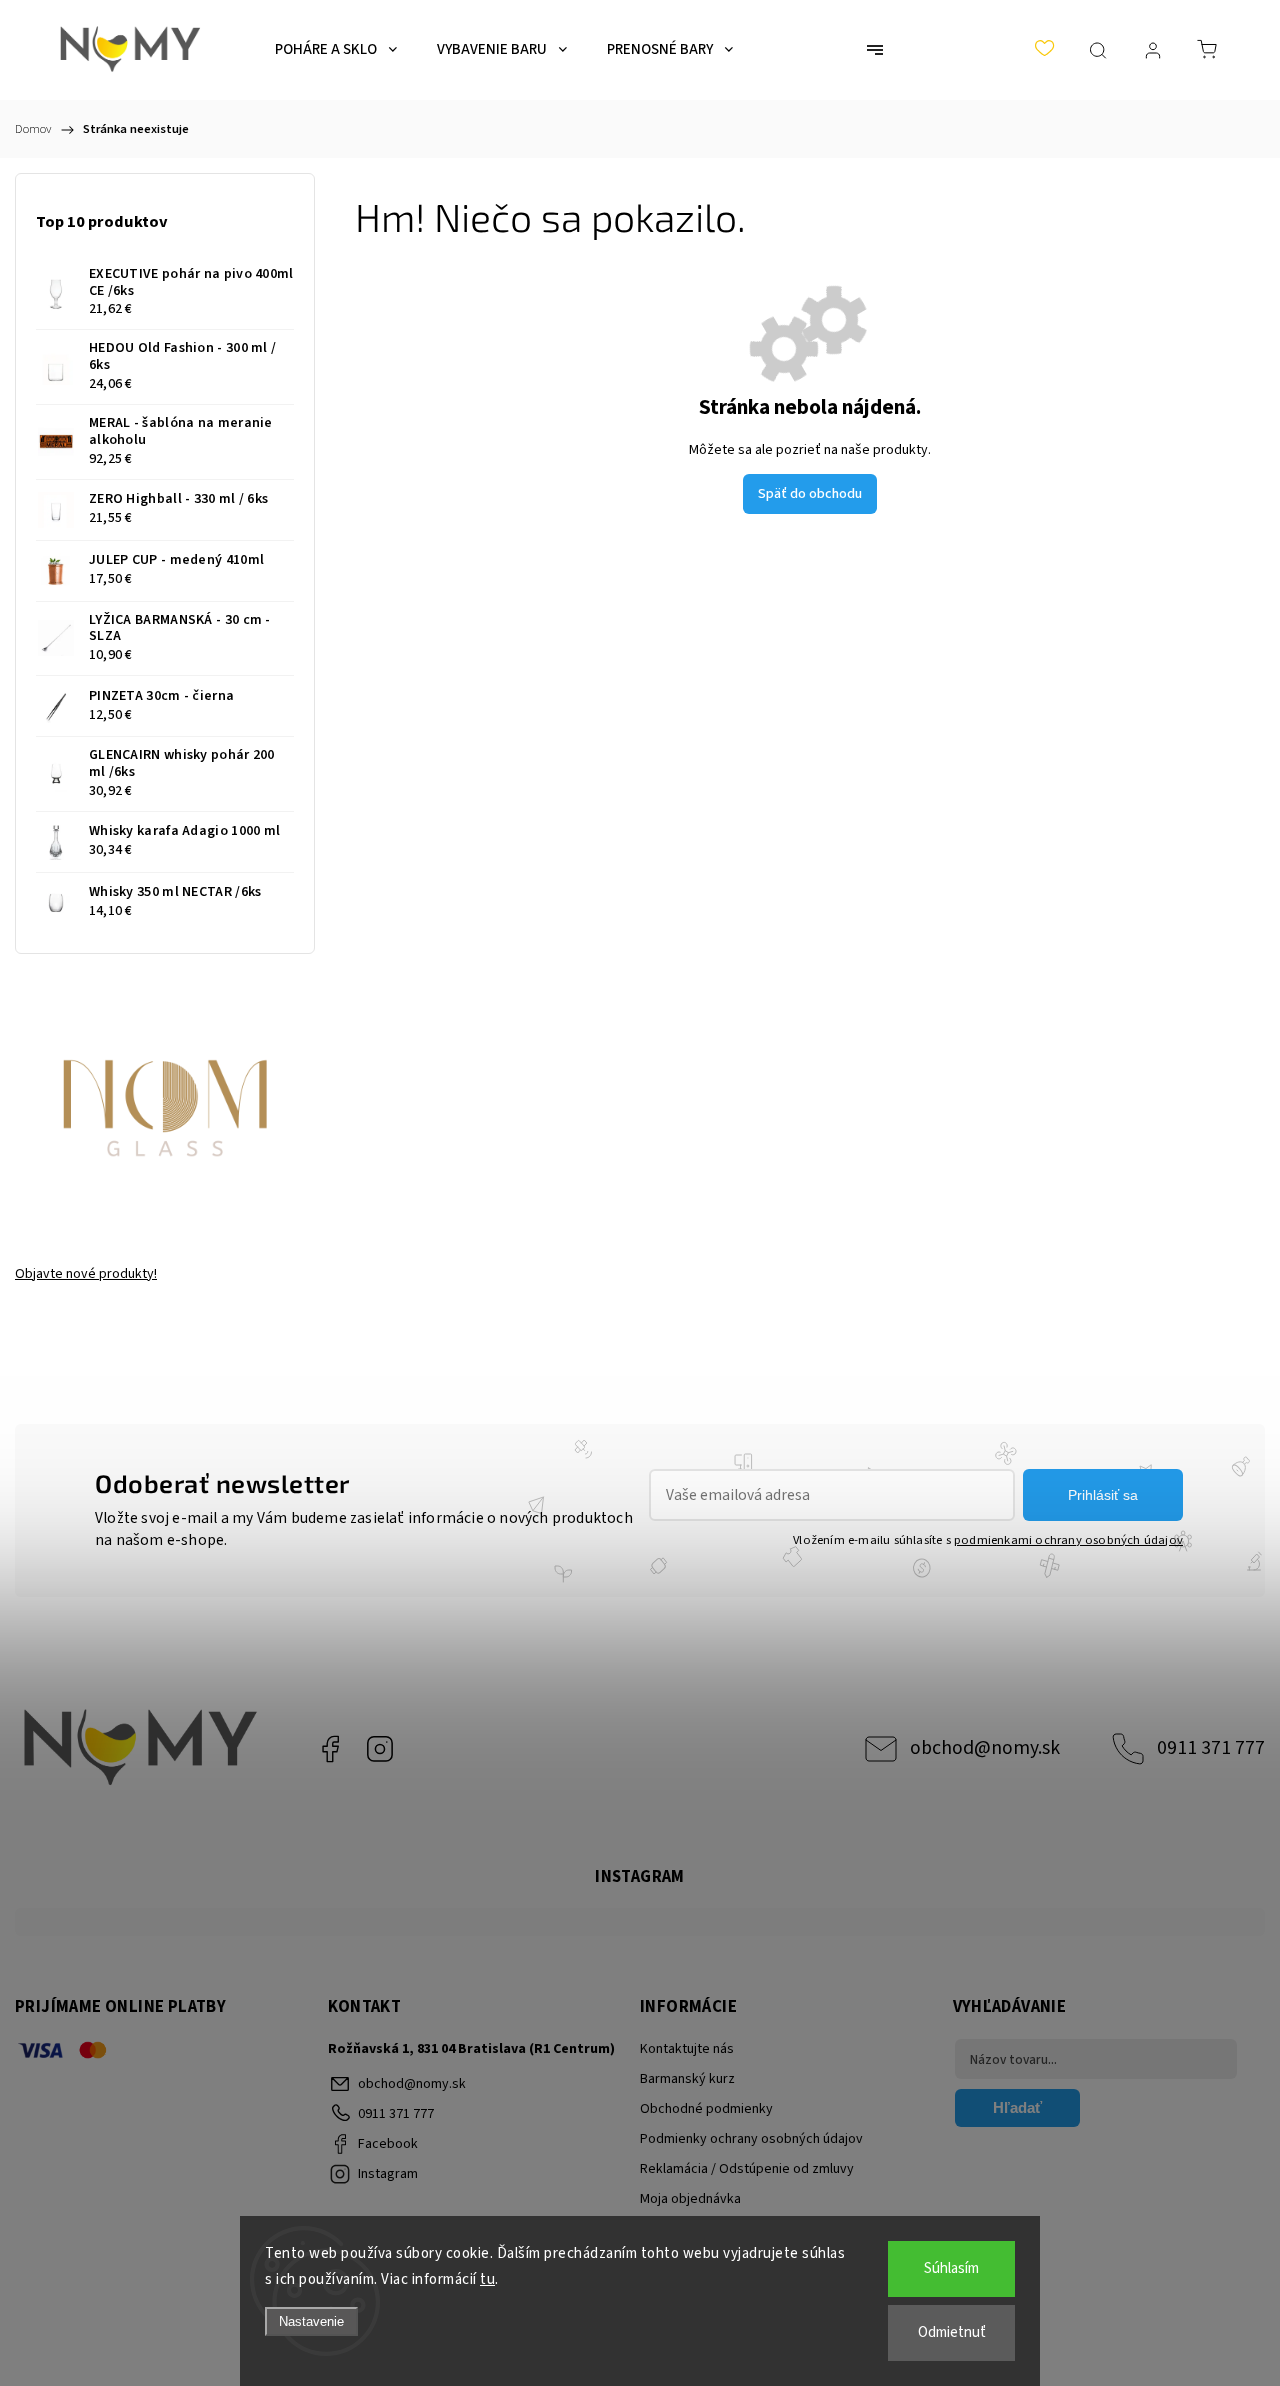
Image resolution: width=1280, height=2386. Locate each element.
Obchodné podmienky (706, 2109)
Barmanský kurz (687, 2079)
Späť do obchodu (810, 494)
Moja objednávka (690, 2199)
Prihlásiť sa (1103, 1495)
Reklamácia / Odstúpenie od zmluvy (747, 2169)
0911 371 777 (1211, 1748)
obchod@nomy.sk (985, 1748)
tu (487, 2279)
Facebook (330, 1749)
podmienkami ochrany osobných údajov (1068, 1540)
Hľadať (1017, 2107)
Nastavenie (311, 2321)
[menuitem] (336, 50)
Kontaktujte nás (687, 2049)
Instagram (380, 1749)
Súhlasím (951, 2268)
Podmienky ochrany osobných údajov (751, 2139)
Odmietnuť (952, 2332)
